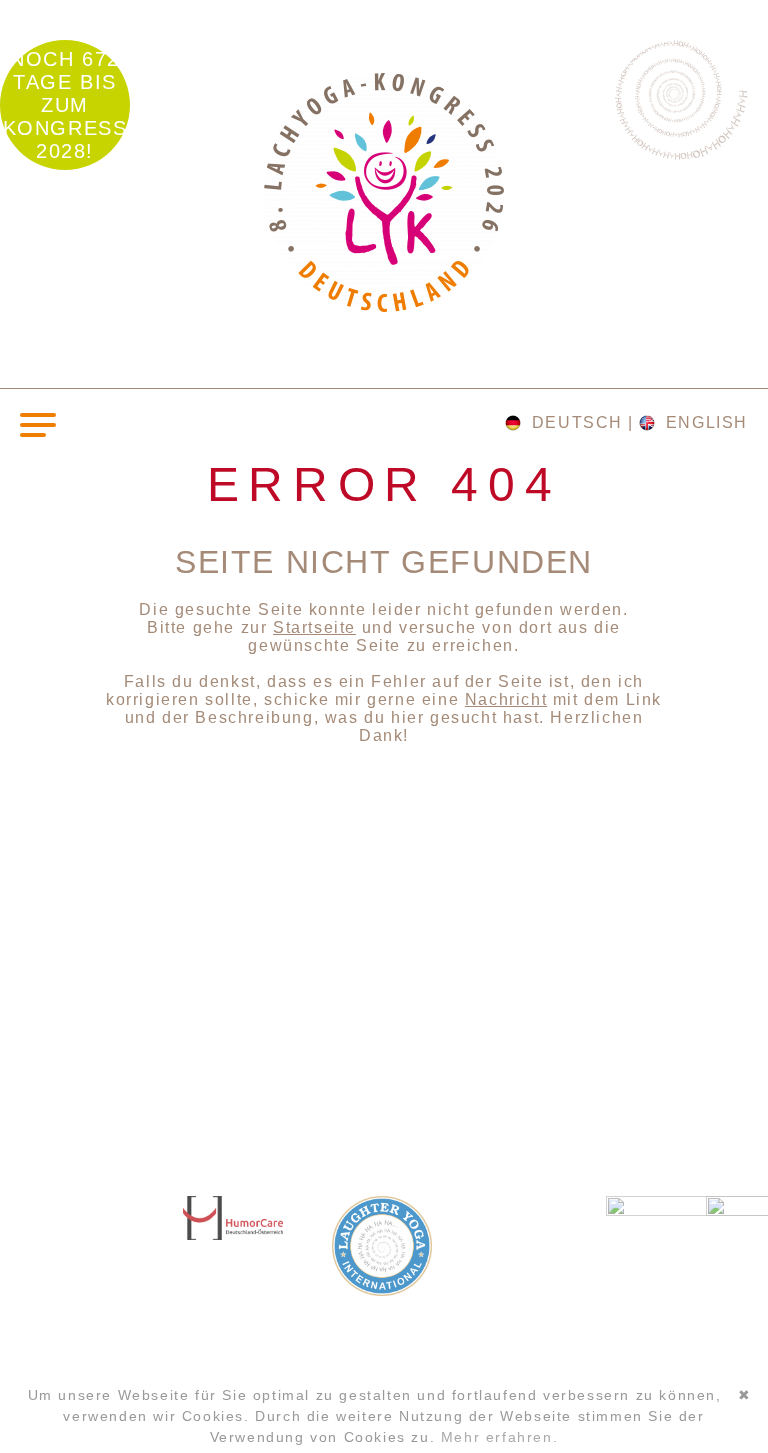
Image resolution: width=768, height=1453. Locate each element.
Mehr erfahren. (499, 1437)
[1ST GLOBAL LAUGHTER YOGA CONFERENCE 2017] (383, 1007)
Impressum (79, 1350)
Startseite (314, 627)
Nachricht (506, 699)
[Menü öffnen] (38, 423)
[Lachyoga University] (384, 306)
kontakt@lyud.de (101, 1310)
